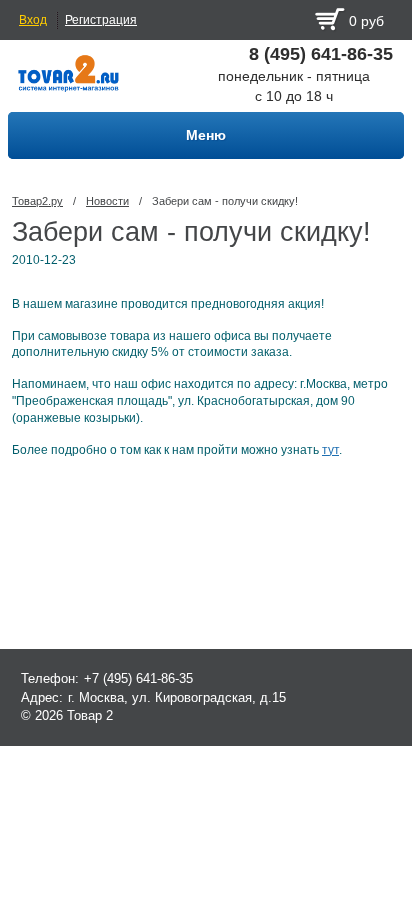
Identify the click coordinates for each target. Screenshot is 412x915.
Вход (33, 20)
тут (330, 450)
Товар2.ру (37, 201)
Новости (107, 201)
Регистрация (101, 20)
